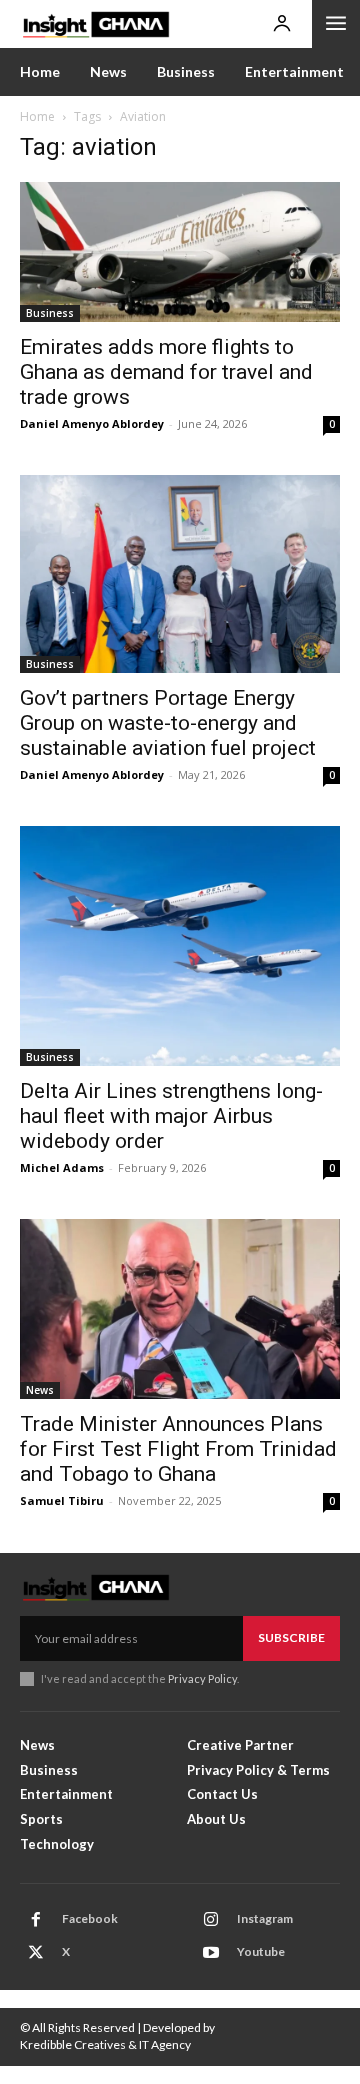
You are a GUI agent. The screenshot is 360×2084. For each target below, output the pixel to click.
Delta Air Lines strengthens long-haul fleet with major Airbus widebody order (171, 1116)
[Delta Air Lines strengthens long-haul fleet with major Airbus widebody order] (180, 946)
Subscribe (291, 1637)
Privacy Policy (202, 1678)
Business (50, 313)
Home (37, 116)
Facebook (90, 1918)
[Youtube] (211, 1953)
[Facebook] (36, 1920)
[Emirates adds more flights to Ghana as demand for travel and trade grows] (180, 252)
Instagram (265, 1918)
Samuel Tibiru (62, 1500)
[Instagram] (211, 1920)
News (40, 1390)
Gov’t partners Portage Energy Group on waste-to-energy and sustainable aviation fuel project (168, 723)
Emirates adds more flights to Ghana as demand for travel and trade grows (166, 372)
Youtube (261, 1951)
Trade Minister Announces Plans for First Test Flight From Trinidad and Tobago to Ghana (178, 1449)
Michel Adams (62, 1167)
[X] (36, 1953)
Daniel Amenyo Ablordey (92, 423)
